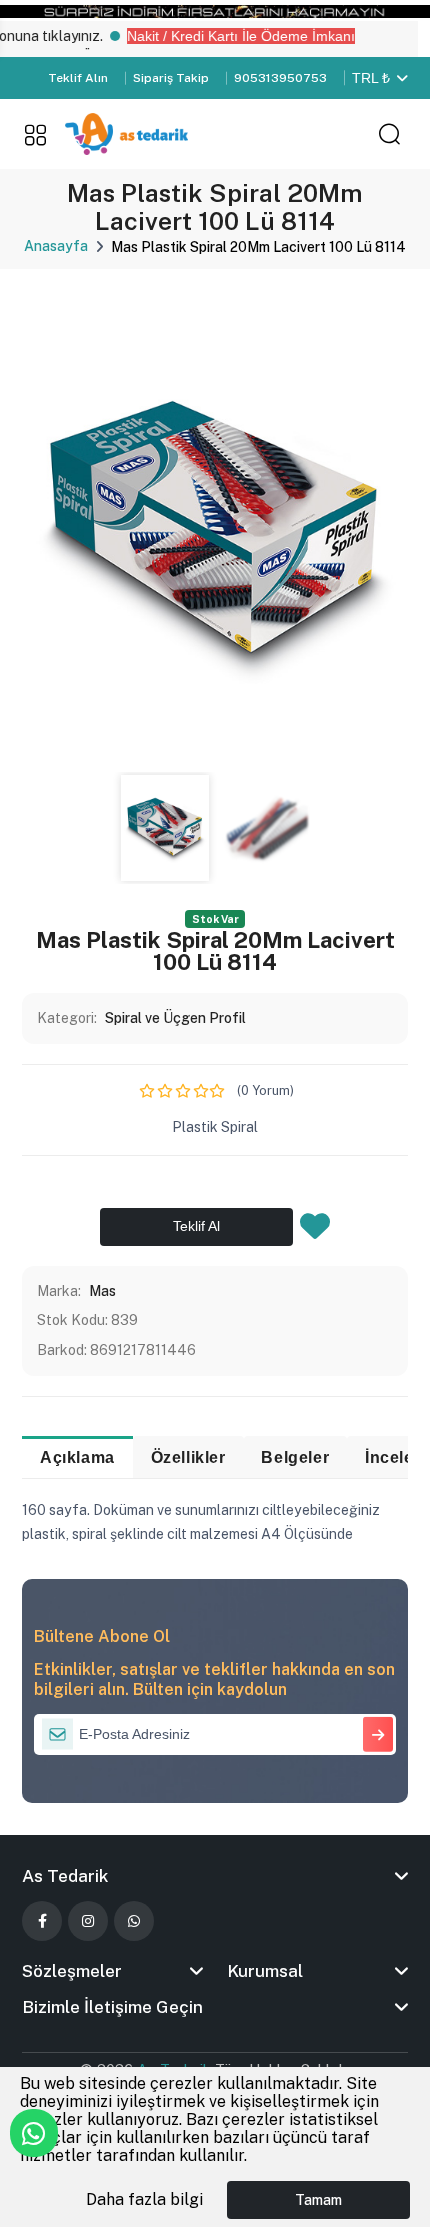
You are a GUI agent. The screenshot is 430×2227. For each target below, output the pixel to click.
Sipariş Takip (171, 78)
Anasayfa (56, 246)
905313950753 (280, 78)
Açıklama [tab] (77, 1457)
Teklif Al (196, 1226)
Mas (102, 1291)
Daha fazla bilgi (144, 2199)
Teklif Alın (78, 78)
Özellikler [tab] (188, 1457)
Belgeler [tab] (295, 1457)
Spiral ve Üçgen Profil (175, 1018)
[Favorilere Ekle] (315, 1232)
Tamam (318, 2200)
